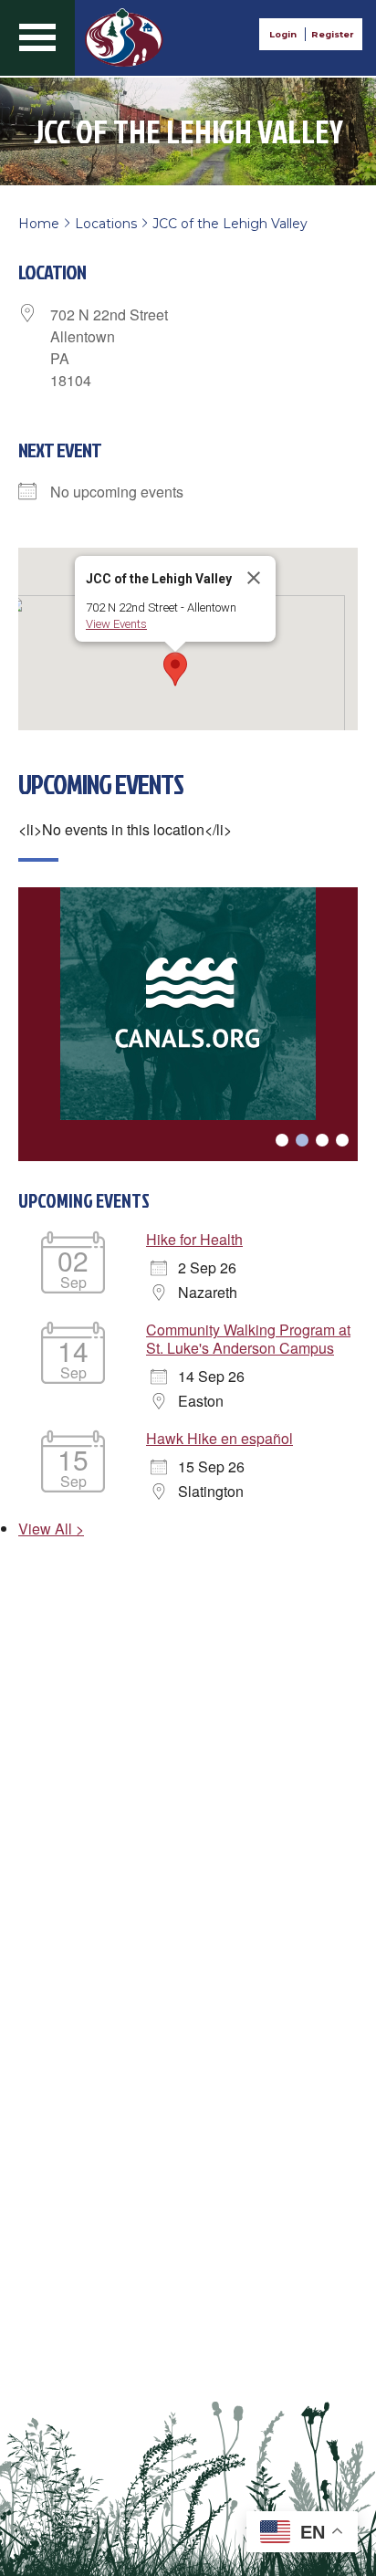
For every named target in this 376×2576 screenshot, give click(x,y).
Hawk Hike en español (219, 1438)
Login (283, 34)
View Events (116, 624)
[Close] (254, 578)
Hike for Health (194, 1239)
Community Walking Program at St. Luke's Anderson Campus (248, 1339)
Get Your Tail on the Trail (124, 37)
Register (332, 34)
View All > (51, 1529)
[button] (175, 669)
